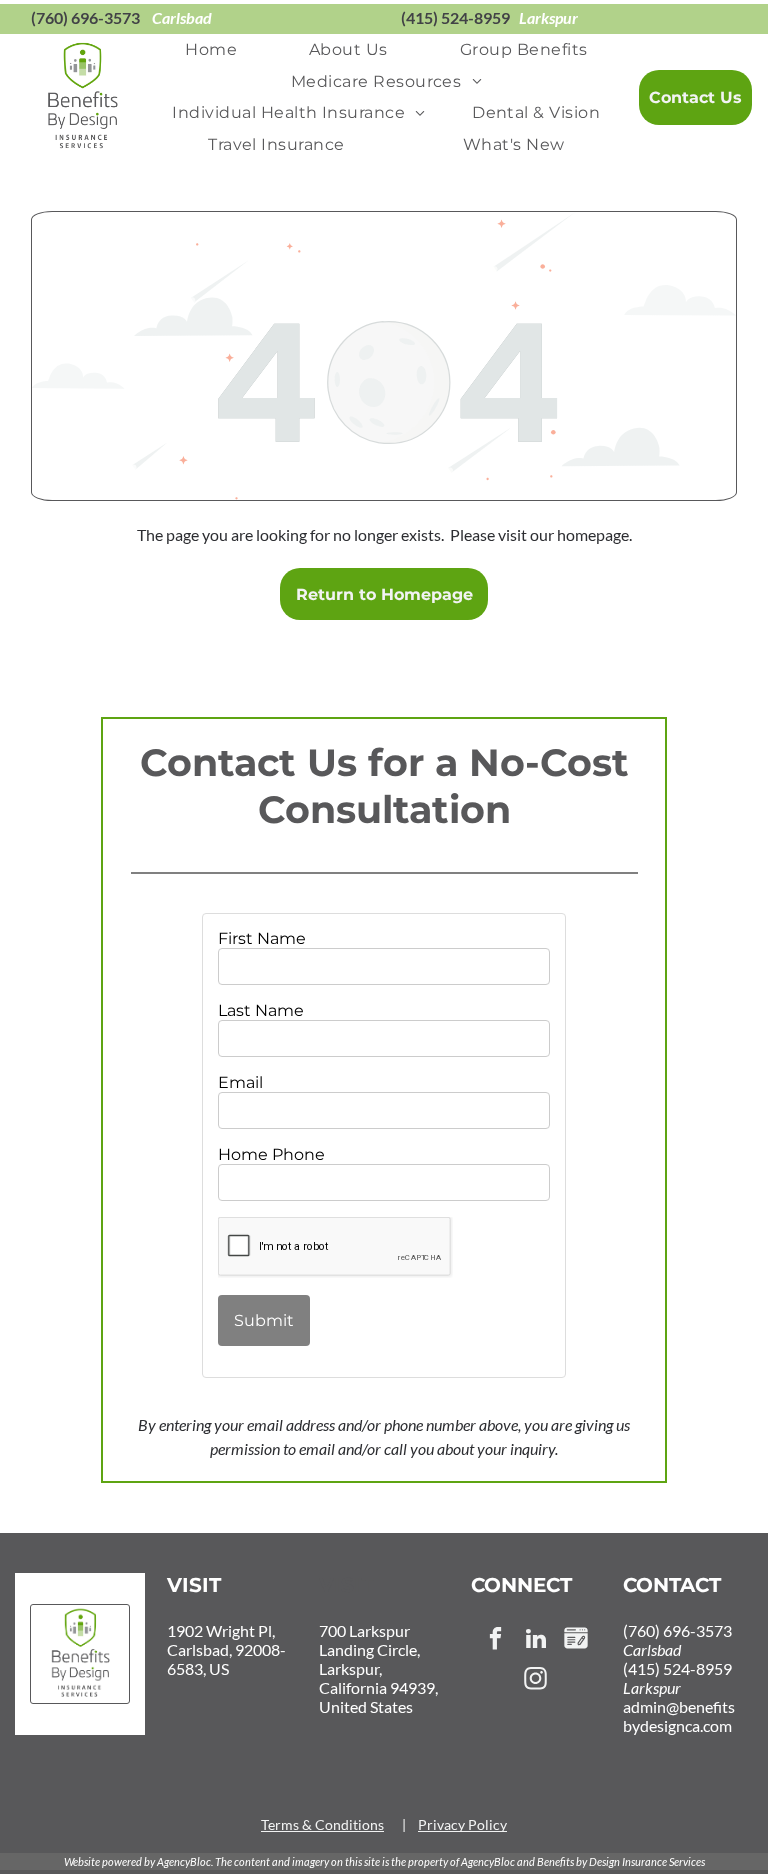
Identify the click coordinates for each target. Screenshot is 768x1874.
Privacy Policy (462, 1824)
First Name (262, 938)
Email (240, 1082)
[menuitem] (211, 50)
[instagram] (535, 1681)
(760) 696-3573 (85, 17)
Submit (264, 1320)
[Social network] (575, 1641)
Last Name (261, 1010)
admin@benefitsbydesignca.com (679, 1716)
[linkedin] (535, 1641)
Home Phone (271, 1154)
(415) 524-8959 (455, 17)
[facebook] (495, 1641)
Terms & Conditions (322, 1824)
